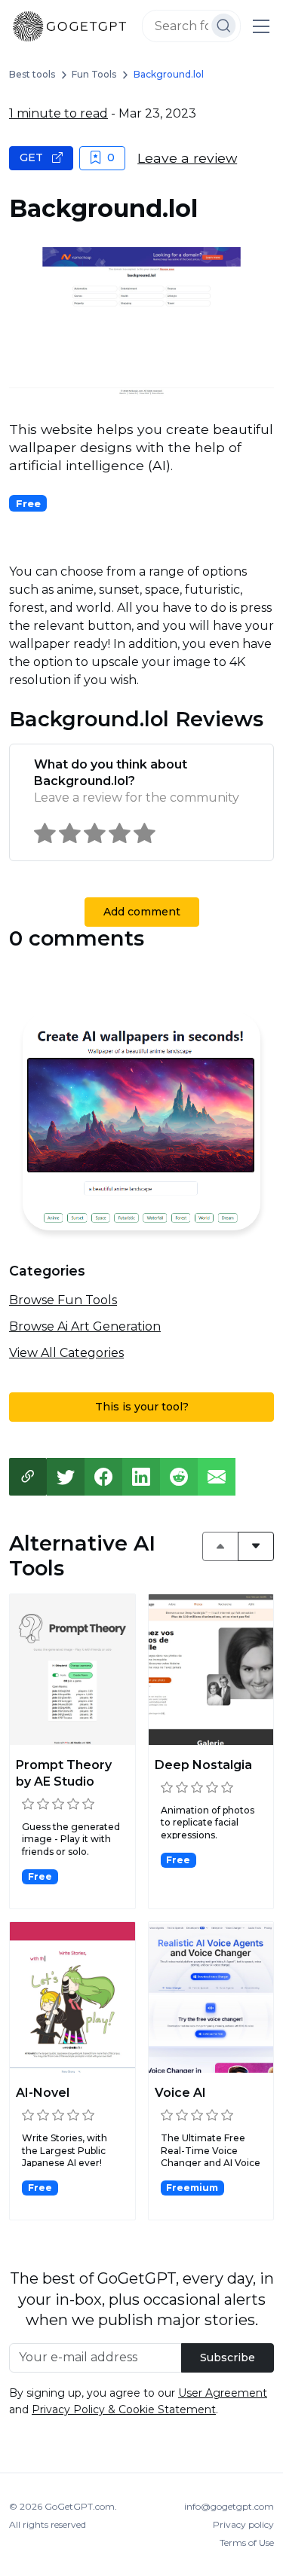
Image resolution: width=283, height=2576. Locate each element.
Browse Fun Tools (63, 1300)
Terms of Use (247, 2542)
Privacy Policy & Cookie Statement (124, 2409)
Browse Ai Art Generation (85, 1326)
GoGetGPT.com (80, 2506)
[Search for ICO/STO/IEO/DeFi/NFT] (224, 26)
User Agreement (223, 2393)
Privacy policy (243, 2524)
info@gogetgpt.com (229, 2506)
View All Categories (66, 1353)
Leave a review (187, 158)
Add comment (142, 912)
